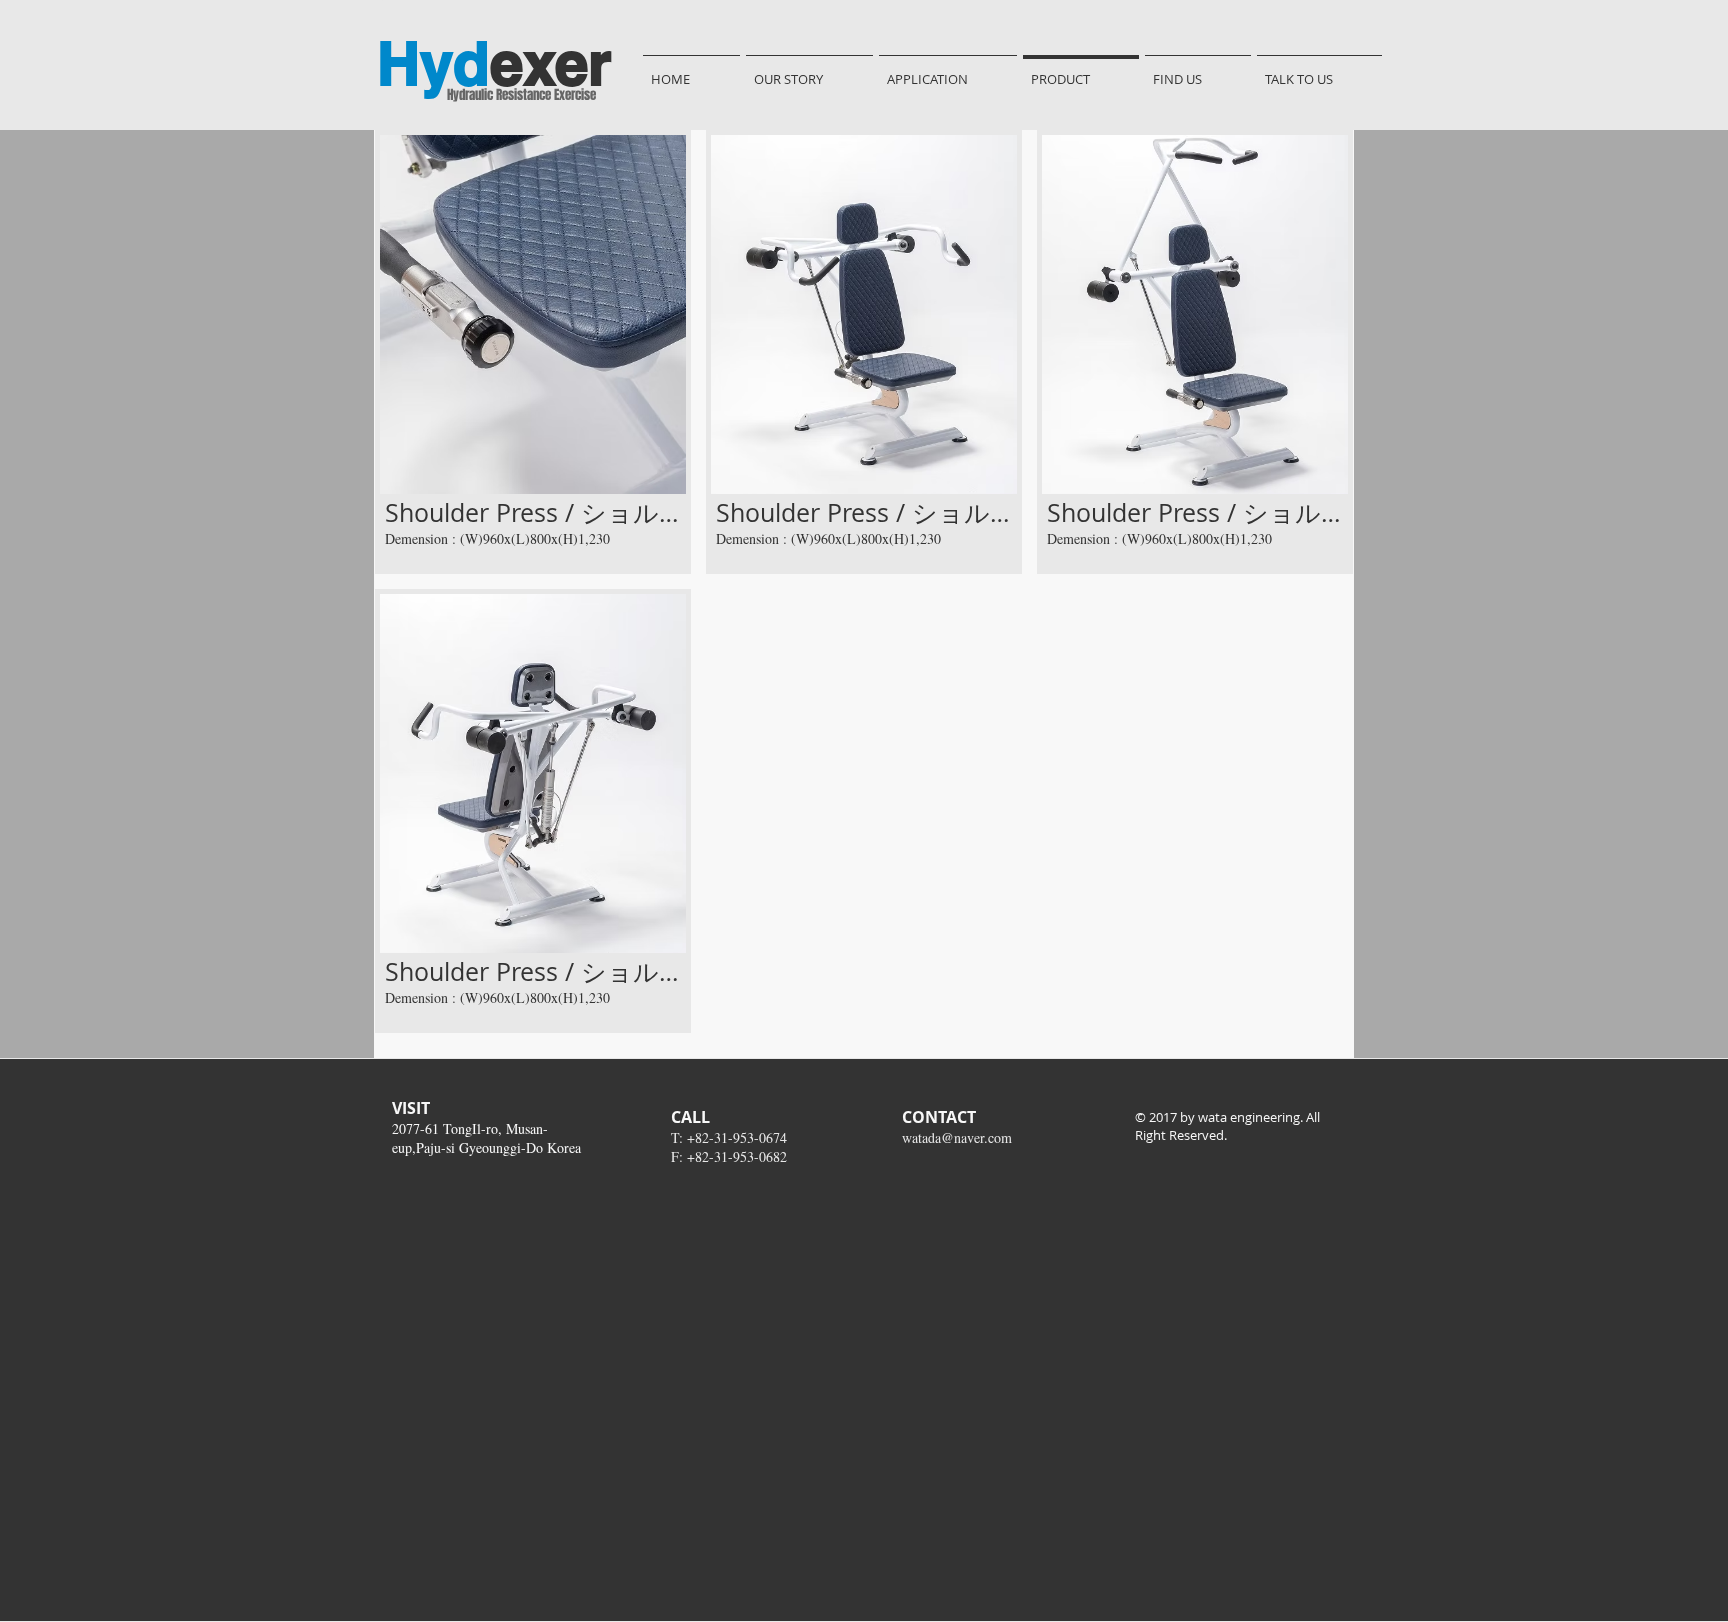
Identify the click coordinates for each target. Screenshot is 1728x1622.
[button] (533, 352)
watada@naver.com (957, 1137)
